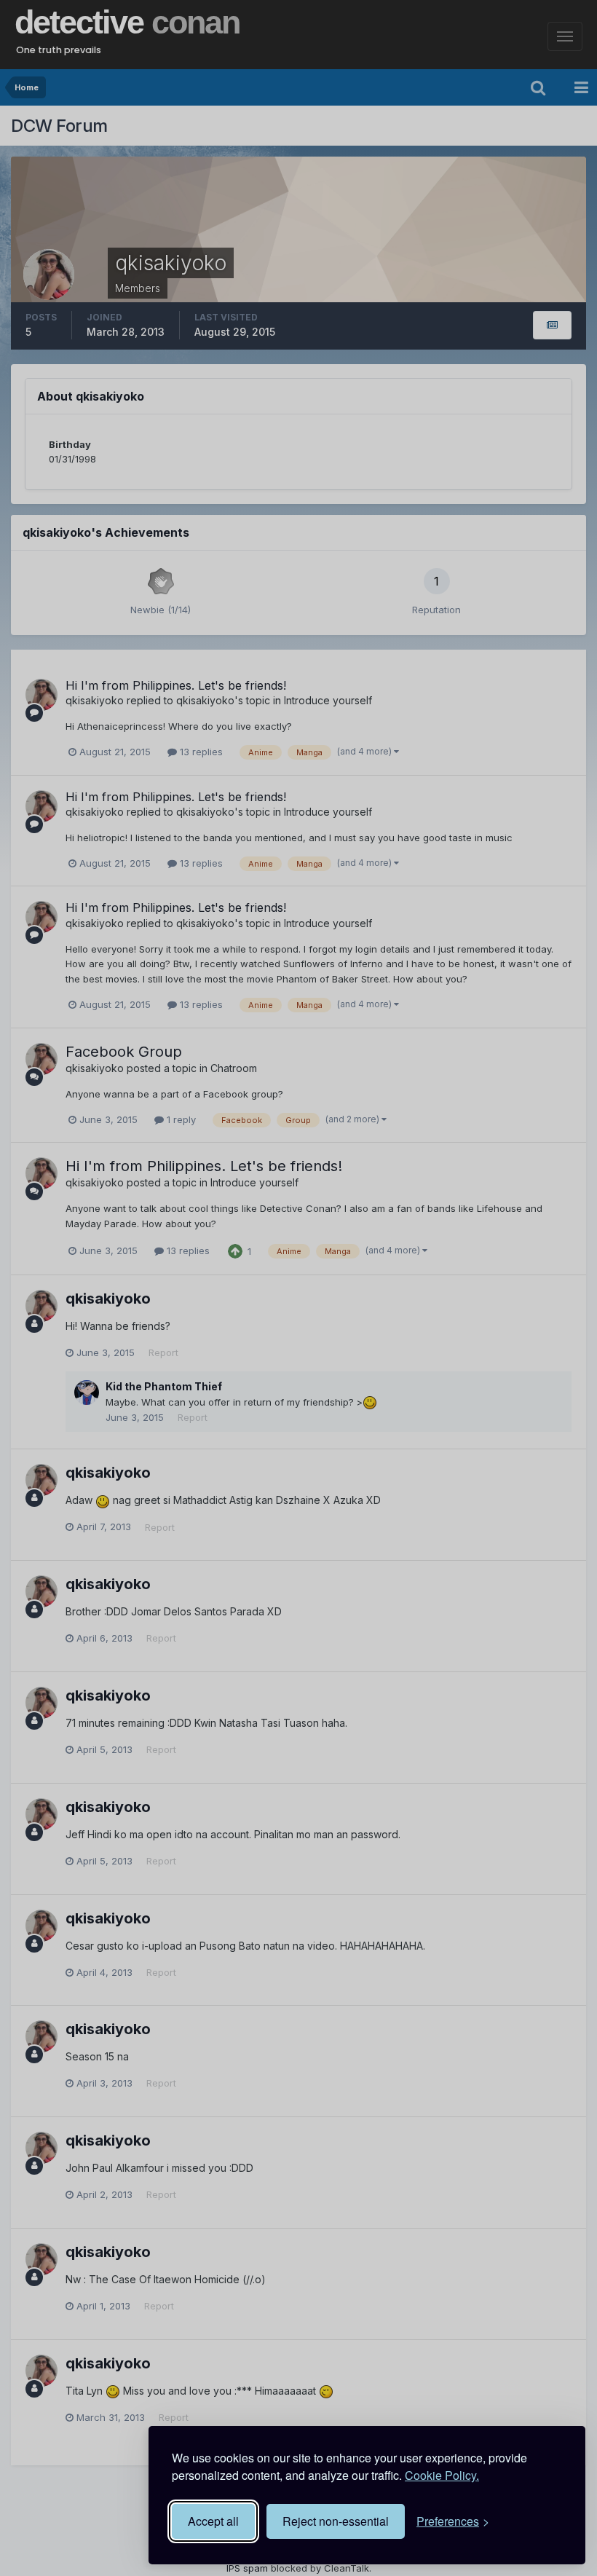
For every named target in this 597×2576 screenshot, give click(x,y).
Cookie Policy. (442, 2475)
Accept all (213, 2521)
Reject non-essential (336, 2521)
